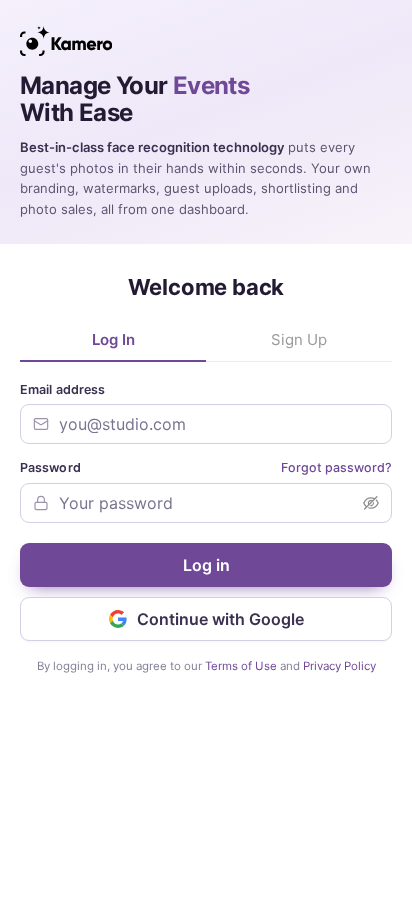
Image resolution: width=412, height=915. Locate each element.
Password (50, 467)
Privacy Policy (339, 666)
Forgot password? (336, 467)
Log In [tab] (113, 339)
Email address (62, 389)
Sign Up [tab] (299, 339)
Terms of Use (241, 666)
